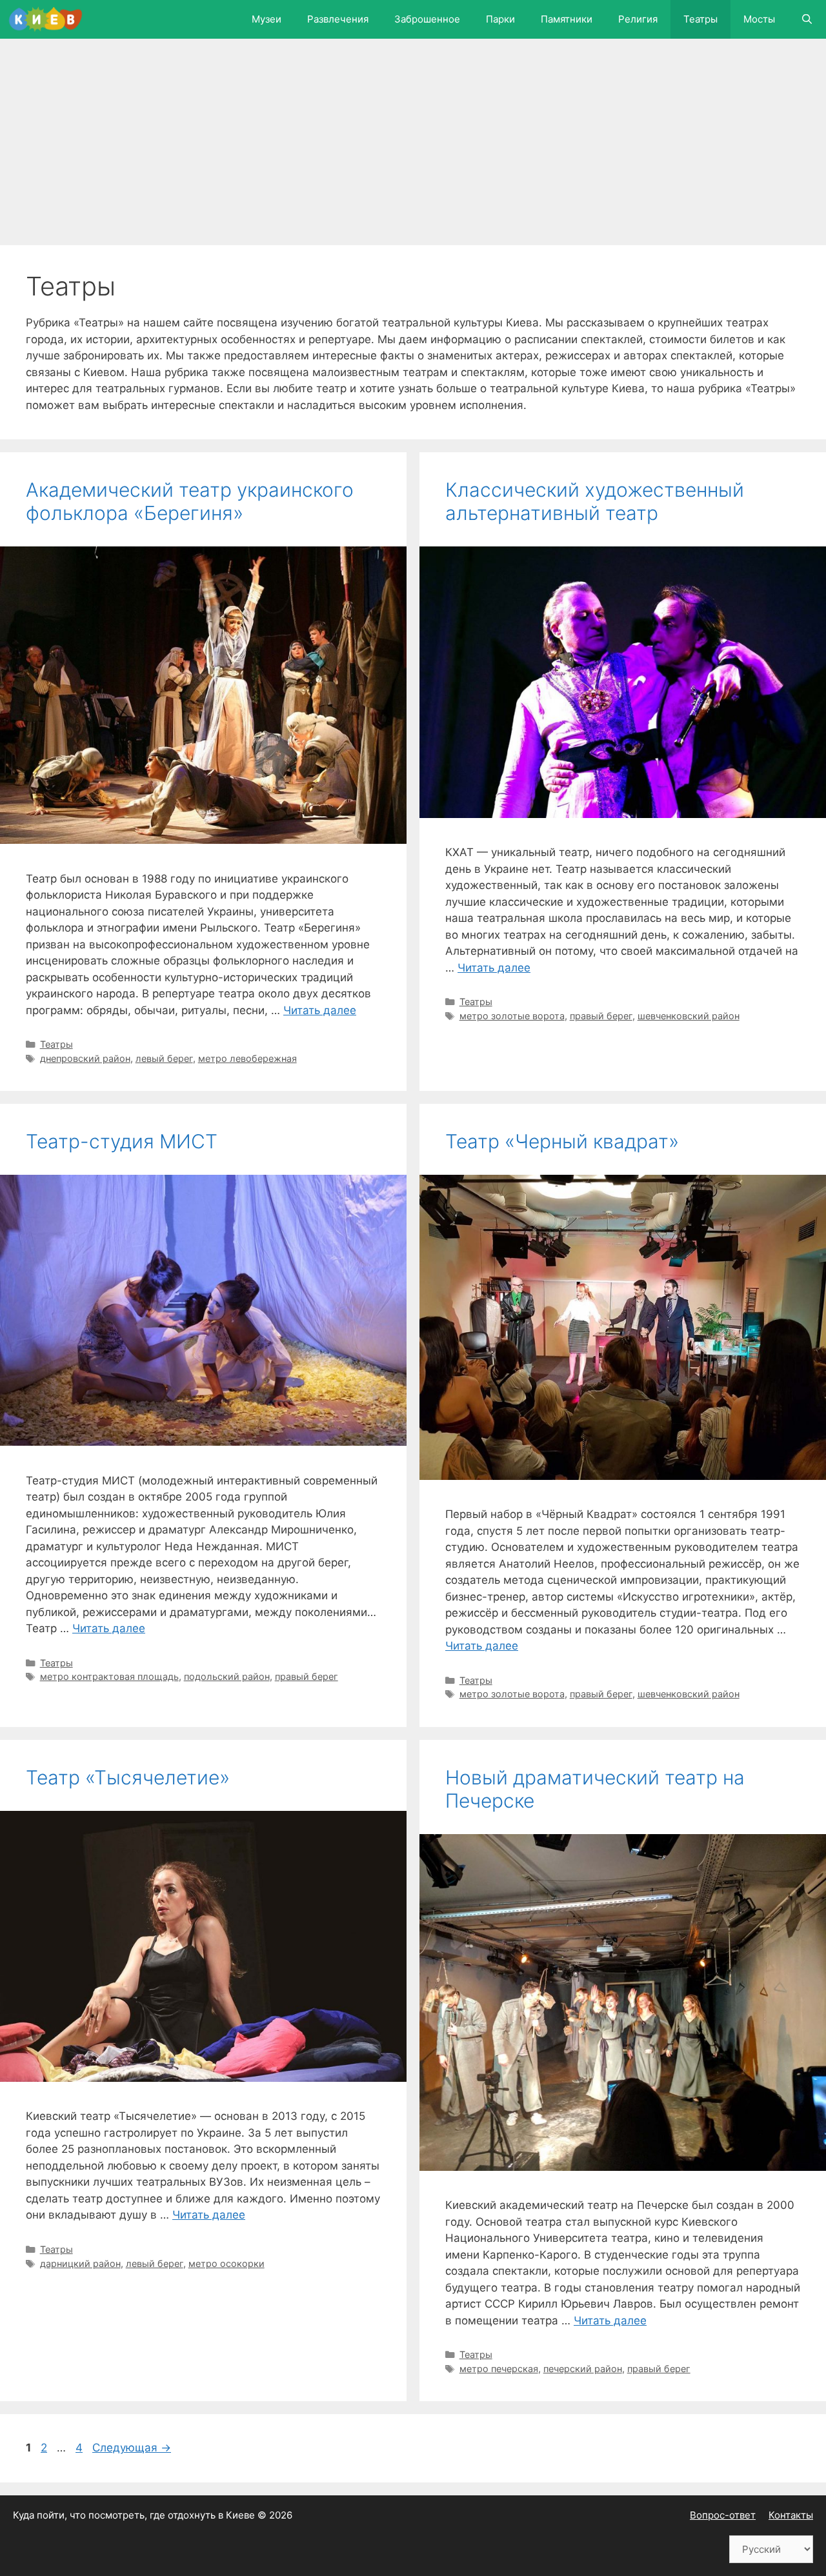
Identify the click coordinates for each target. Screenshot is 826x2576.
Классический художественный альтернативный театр (595, 501)
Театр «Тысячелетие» (128, 1777)
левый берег (164, 1058)
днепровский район (85, 1058)
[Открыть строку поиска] (807, 19)
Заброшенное (427, 19)
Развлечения (338, 19)
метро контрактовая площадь (109, 1676)
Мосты (759, 19)
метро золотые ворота (512, 1016)
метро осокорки (227, 2263)
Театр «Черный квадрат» (562, 1141)
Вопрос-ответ (723, 2515)
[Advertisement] (407, 148)
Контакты (791, 2515)
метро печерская (499, 2369)
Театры (700, 19)
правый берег (601, 1016)
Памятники (567, 19)
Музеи (267, 19)
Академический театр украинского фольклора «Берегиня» (190, 501)
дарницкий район (80, 2263)
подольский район (227, 1676)
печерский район (583, 2369)
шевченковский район (689, 1016)
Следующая (132, 2448)
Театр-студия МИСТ (122, 1141)
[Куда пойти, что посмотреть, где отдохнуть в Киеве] (49, 19)
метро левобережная (247, 1058)
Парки (500, 19)
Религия (638, 19)
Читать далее (320, 1010)
